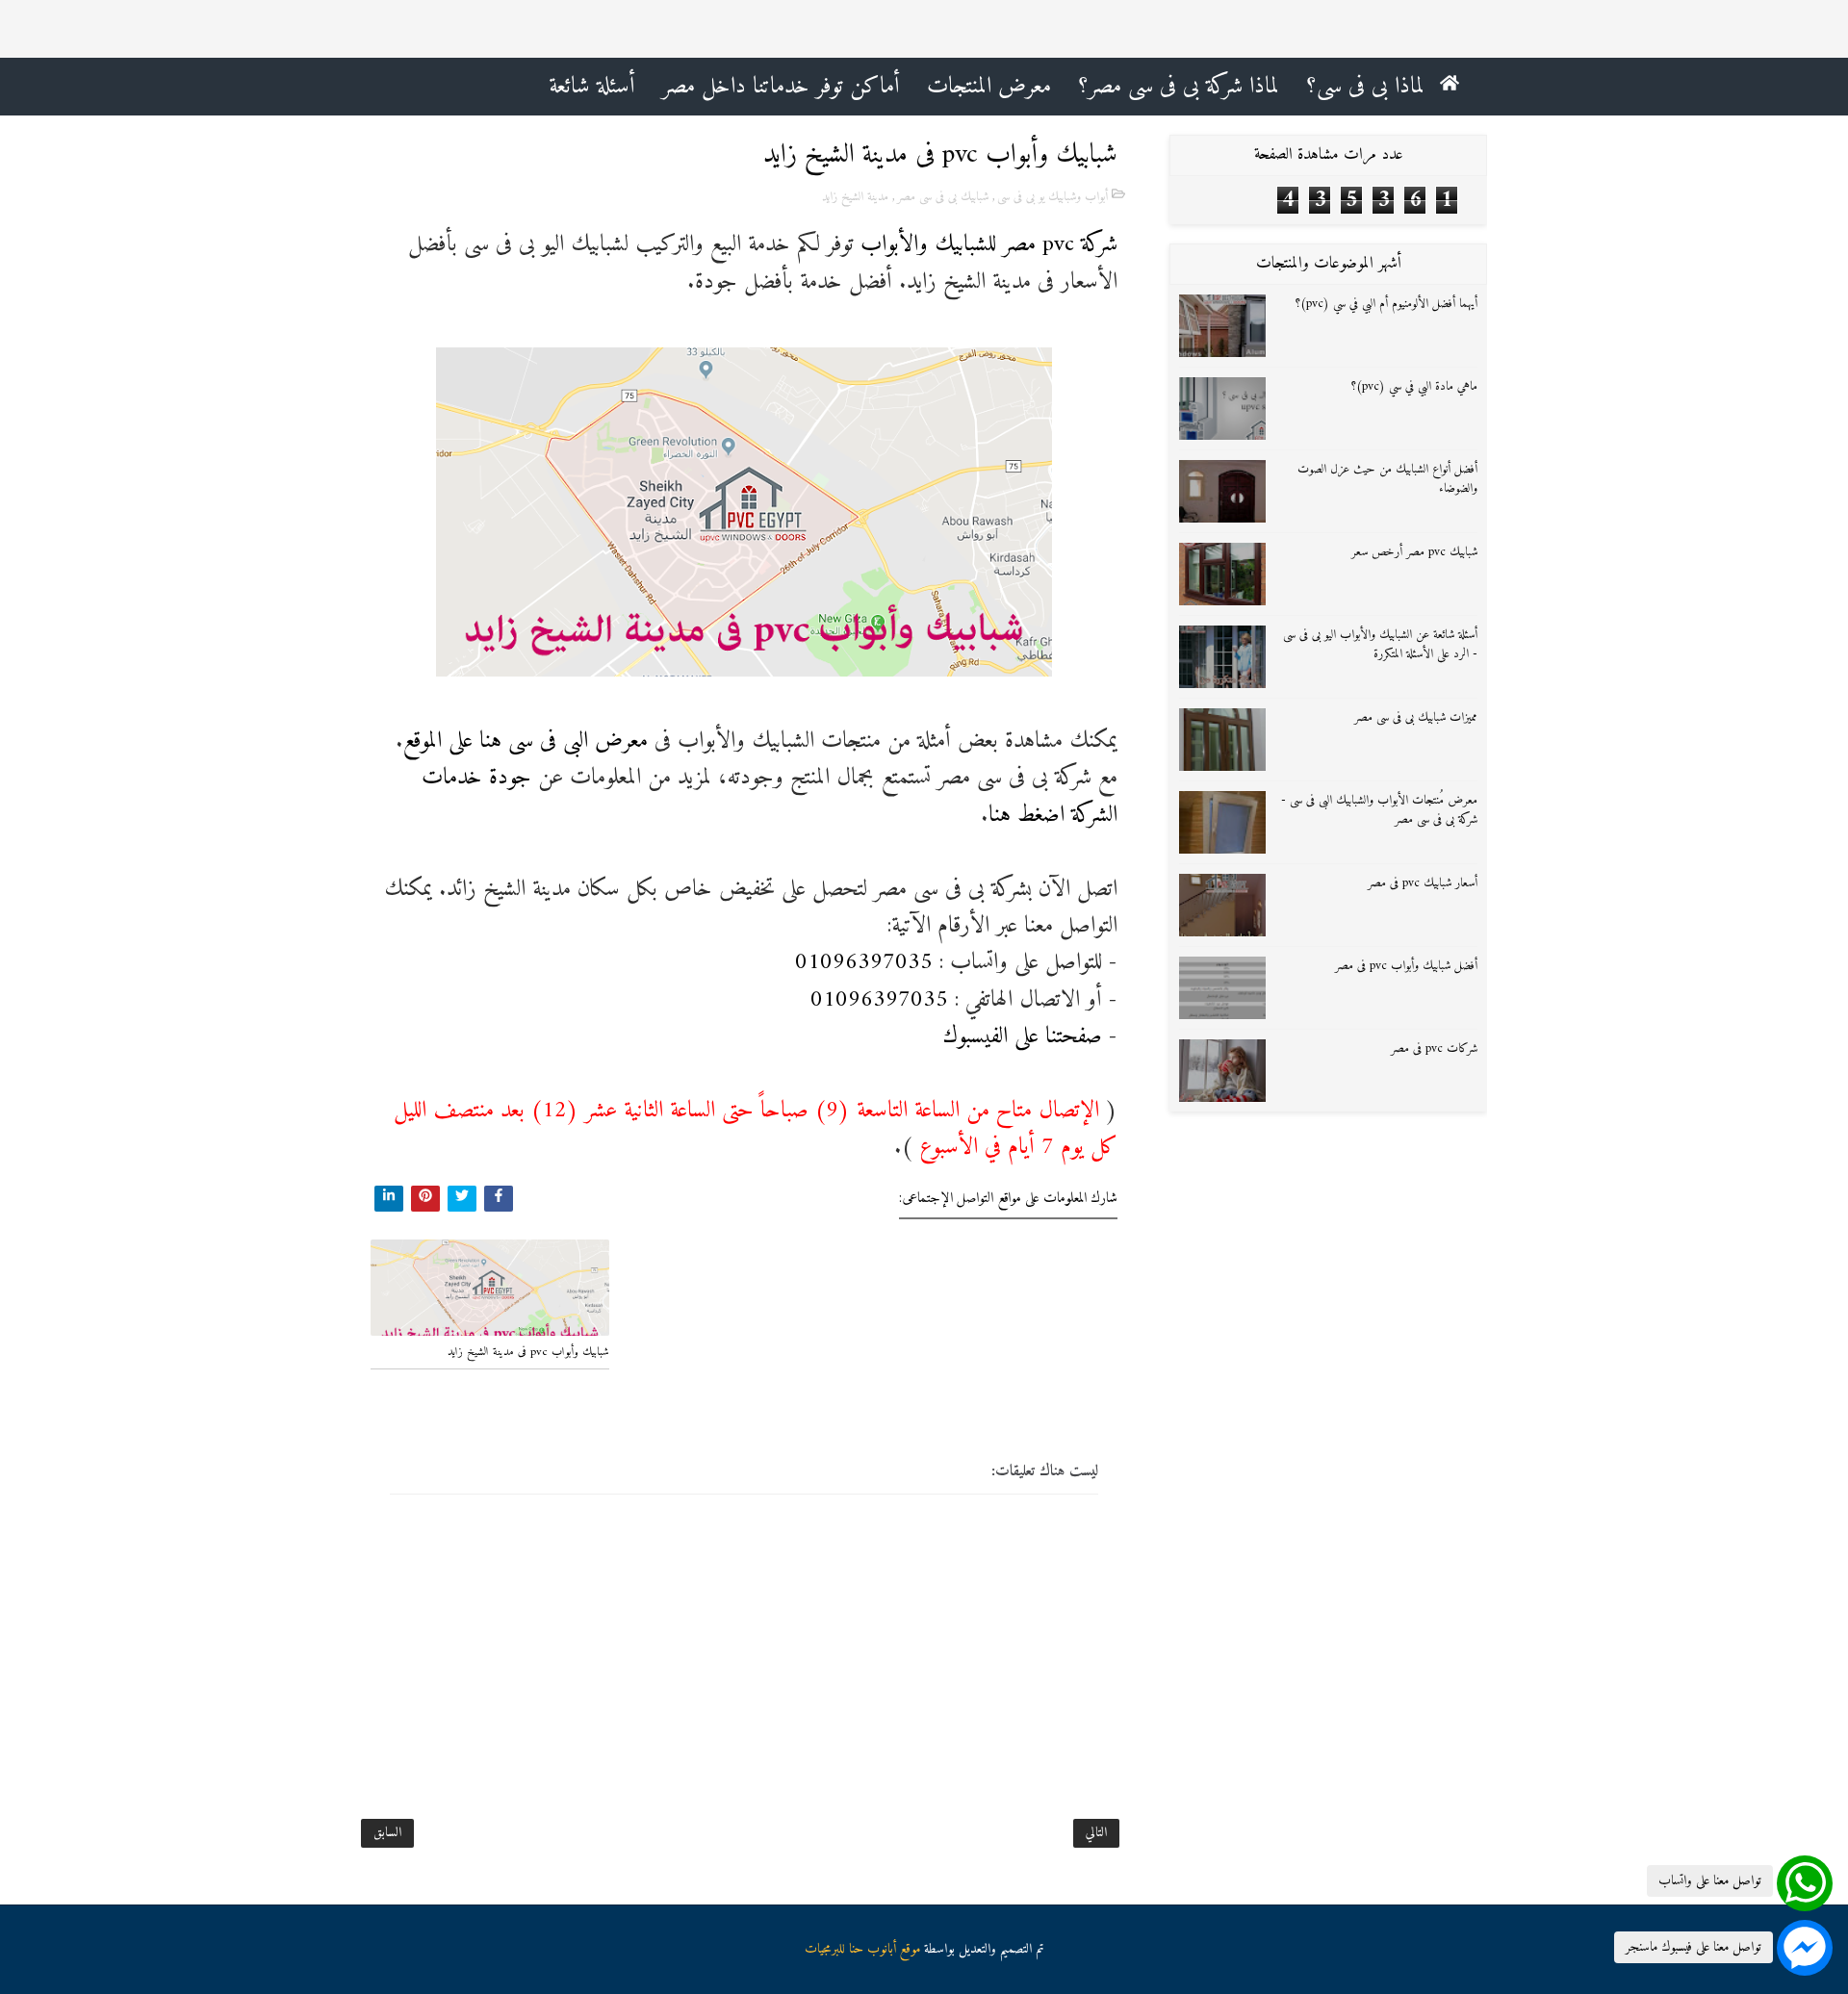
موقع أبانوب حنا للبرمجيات (862, 1949)
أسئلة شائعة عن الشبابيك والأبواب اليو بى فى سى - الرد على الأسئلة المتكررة (1380, 645)
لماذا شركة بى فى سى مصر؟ (1179, 87)
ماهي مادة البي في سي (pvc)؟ (1414, 386)
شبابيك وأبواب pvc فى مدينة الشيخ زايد (528, 1352)
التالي (1096, 1833)
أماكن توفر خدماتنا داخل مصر (781, 87)
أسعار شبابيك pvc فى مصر (1423, 883)
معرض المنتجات (989, 87)
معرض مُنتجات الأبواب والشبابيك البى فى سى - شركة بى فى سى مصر (1379, 810)
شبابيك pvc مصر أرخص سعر (1414, 552)
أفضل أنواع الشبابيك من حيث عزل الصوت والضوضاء (1387, 479)
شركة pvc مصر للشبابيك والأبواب (989, 244)
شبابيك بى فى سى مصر (943, 197)
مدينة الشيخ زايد (855, 197)
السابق (387, 1833)
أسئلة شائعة (592, 87)
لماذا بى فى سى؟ (1365, 87)
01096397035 (864, 962)
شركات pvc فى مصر (1434, 1048)
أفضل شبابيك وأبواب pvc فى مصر (1406, 966)
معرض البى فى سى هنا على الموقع (526, 741)
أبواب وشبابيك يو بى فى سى (1052, 197)
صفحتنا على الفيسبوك (1022, 1036)
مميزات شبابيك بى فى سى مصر (1416, 717)
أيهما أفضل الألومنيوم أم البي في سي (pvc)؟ (1386, 304)
